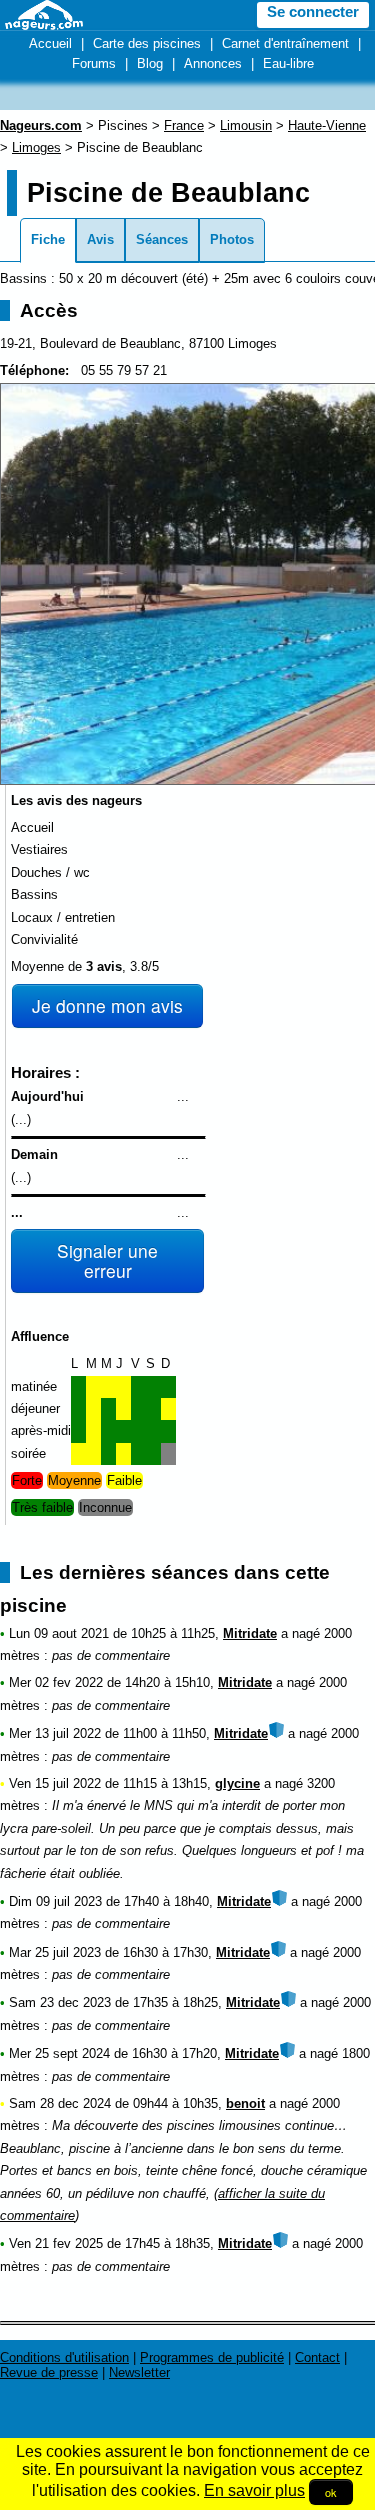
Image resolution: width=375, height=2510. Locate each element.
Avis (100, 239)
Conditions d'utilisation (64, 2357)
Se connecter (313, 12)
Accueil (50, 43)
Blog (150, 63)
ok (331, 2492)
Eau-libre (288, 63)
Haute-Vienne (327, 125)
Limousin (246, 125)
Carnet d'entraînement (285, 43)
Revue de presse (49, 2372)
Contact (317, 2357)
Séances (162, 239)
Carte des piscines (147, 43)
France (184, 125)
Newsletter (139, 2372)
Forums (94, 63)
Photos (232, 239)
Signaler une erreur (107, 1260)
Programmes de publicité (212, 2357)
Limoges (36, 147)
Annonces (213, 63)
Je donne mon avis (107, 1005)
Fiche (48, 239)
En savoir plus (254, 2490)
